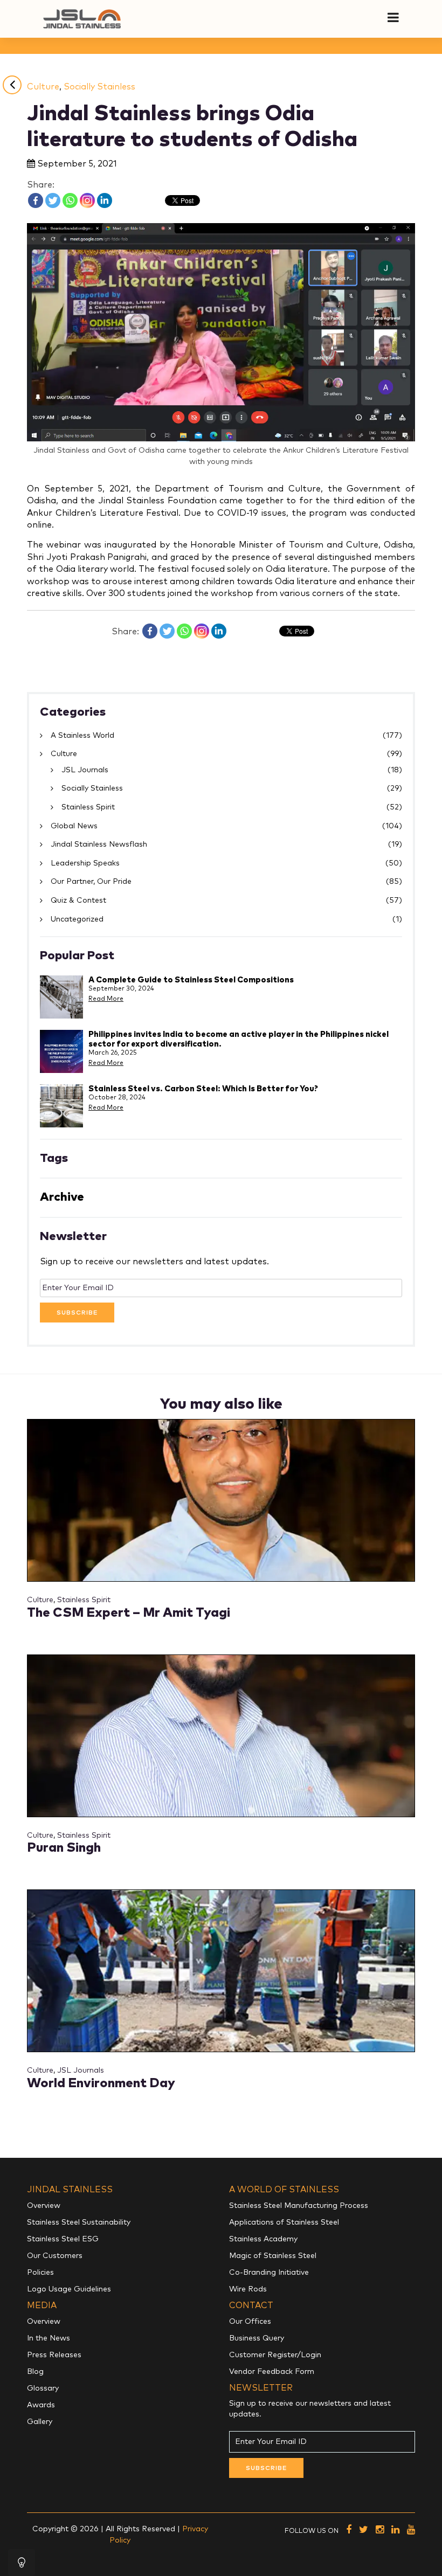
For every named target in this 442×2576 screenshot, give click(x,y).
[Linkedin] (105, 200)
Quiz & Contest (78, 901)
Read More (106, 999)
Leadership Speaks (85, 863)
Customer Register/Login (275, 2355)
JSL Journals (85, 770)
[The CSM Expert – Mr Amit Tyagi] (221, 1500)
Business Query (257, 2338)
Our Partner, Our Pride (91, 882)
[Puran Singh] (221, 1735)
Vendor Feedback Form (272, 2372)
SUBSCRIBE (77, 1313)
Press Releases (54, 2355)
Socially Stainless (99, 87)
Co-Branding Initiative (269, 2273)
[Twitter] (53, 200)
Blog (35, 2372)
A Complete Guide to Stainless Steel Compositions (191, 980)
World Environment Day (101, 2083)
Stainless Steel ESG (63, 2239)
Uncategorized (77, 919)
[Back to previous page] (12, 85)
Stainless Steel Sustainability (79, 2222)
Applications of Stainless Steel (284, 2222)
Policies (40, 2273)
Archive (62, 1197)
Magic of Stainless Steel (273, 2256)
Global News (74, 826)
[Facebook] (36, 200)
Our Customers (55, 2256)
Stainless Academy (263, 2239)
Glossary (43, 2388)
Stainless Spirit (88, 807)
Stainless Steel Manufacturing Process (299, 2206)
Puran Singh (64, 1848)
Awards (41, 2405)
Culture (43, 87)
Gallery (40, 2422)
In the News (49, 2338)
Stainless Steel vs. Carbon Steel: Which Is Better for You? (203, 1089)
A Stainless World (82, 736)
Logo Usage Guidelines (69, 2289)
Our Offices (250, 2322)
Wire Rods (248, 2289)
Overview (44, 2206)
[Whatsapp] (70, 200)
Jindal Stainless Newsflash (99, 844)
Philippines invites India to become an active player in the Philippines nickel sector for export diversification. (239, 1039)
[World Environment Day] (221, 1971)
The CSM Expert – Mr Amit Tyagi (129, 1613)
